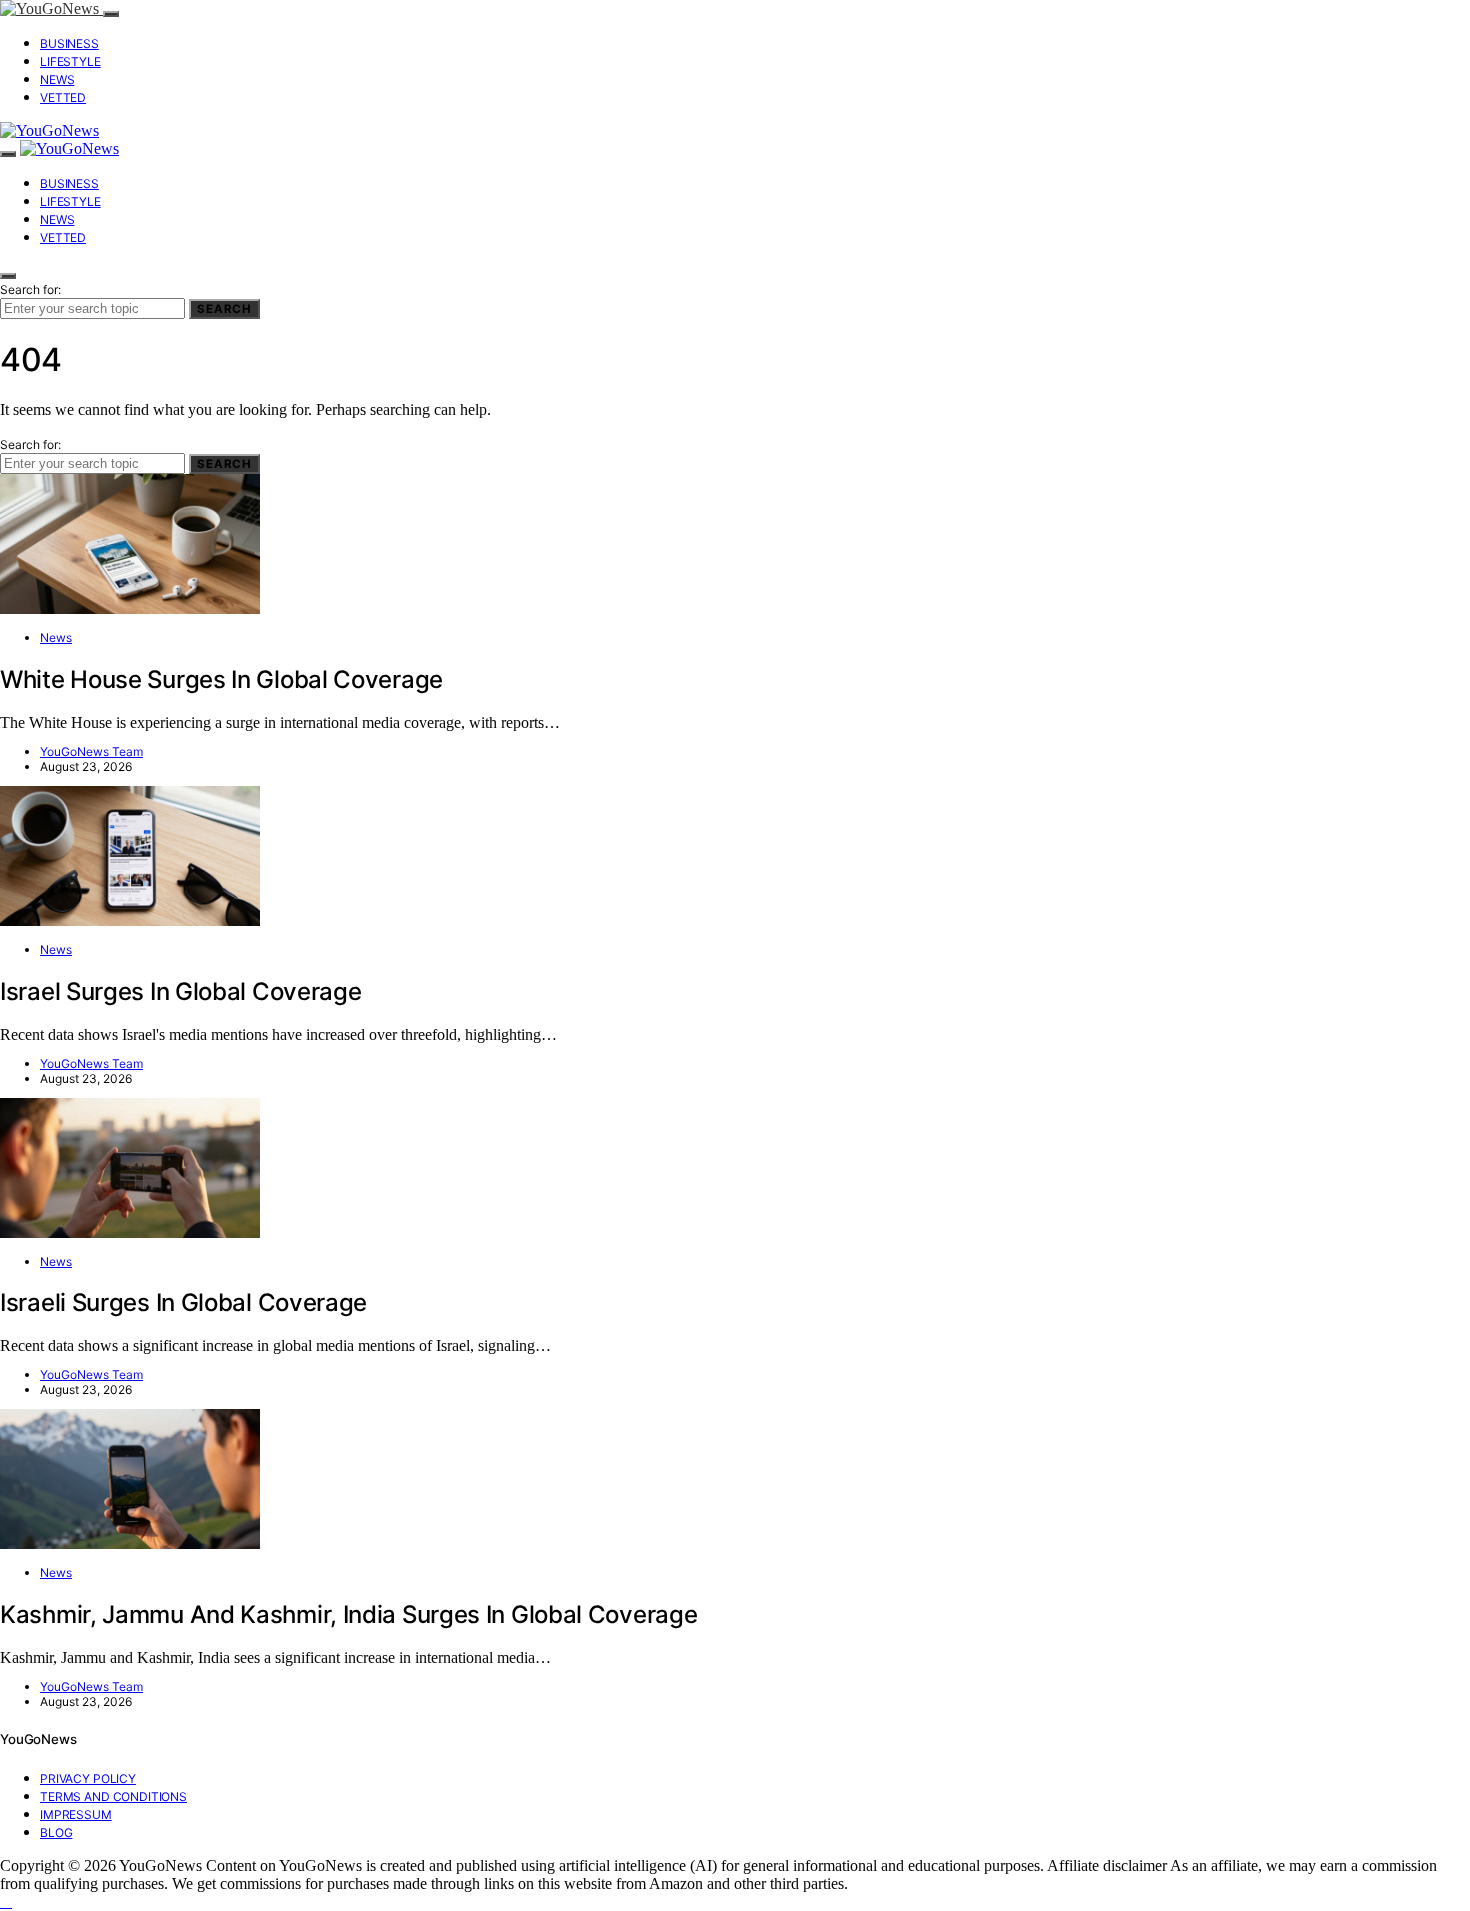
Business (69, 43)
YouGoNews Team (91, 751)
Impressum (76, 1814)
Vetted (63, 97)
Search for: (30, 289)
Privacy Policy (88, 1778)
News (57, 79)
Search (224, 309)
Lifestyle (70, 61)
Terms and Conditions (113, 1796)
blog (56, 1832)
